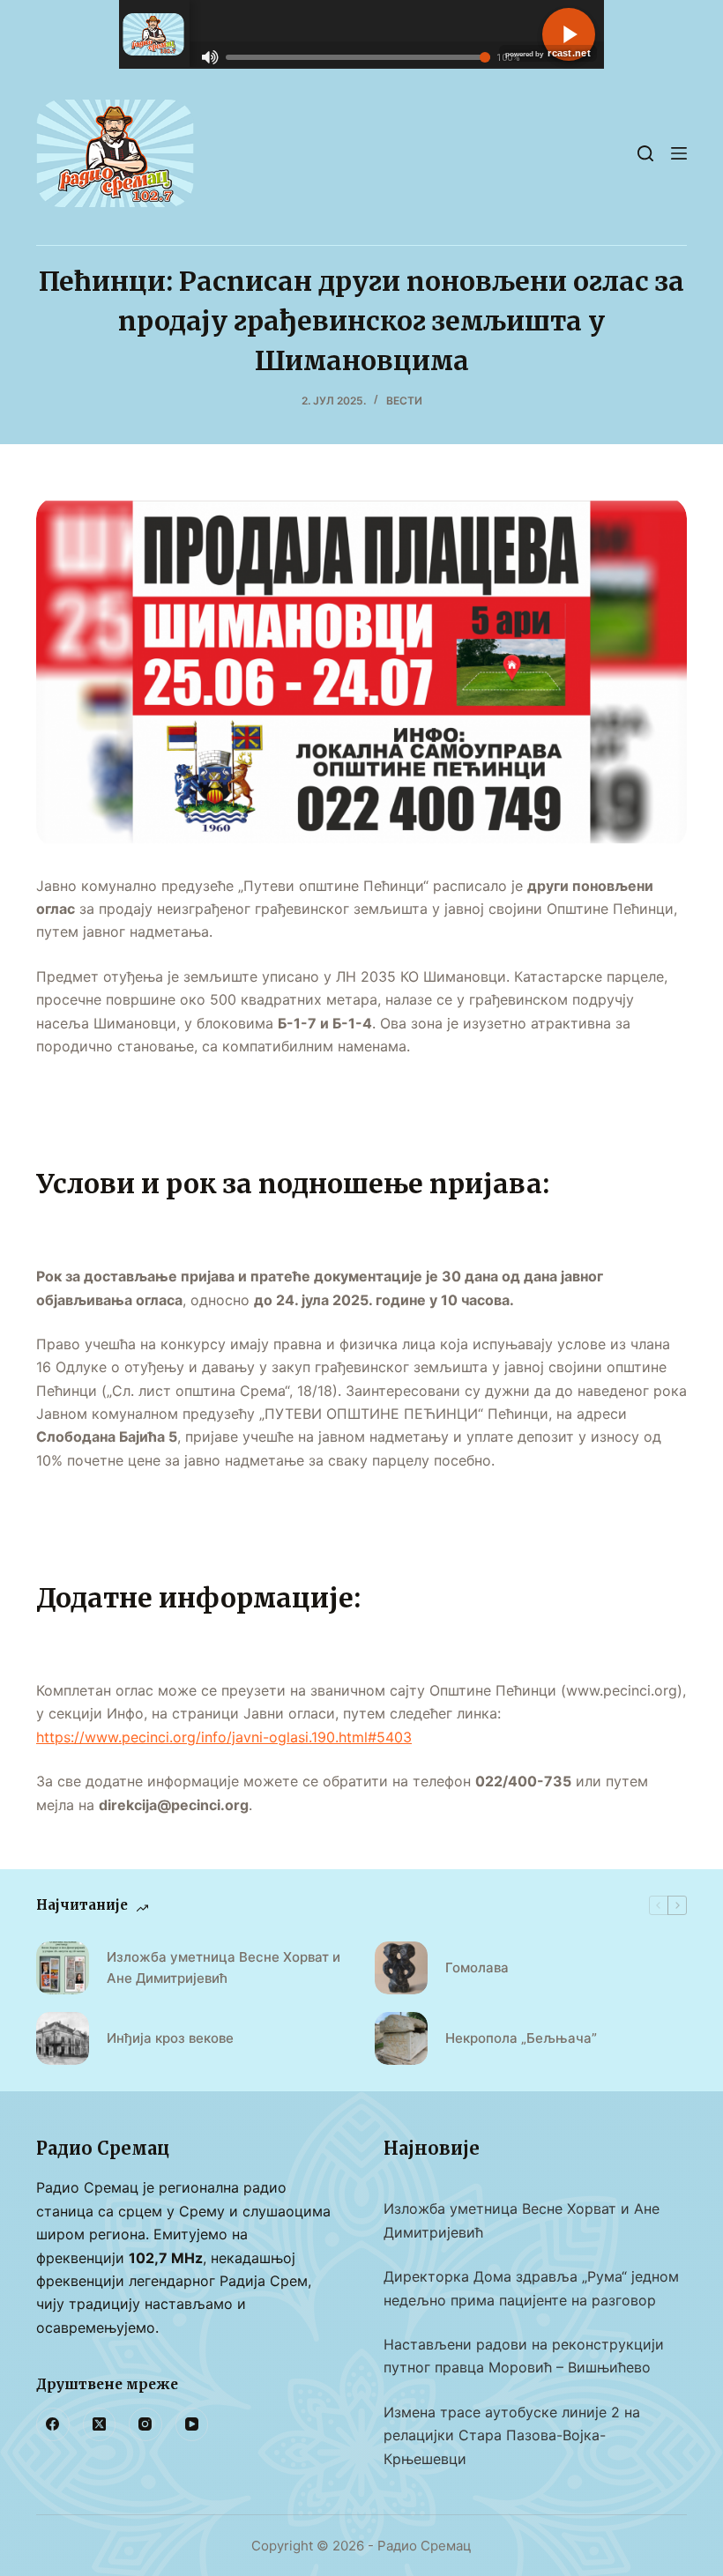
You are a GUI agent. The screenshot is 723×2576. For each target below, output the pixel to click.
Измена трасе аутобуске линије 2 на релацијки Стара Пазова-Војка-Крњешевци (512, 2435)
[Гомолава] (401, 1968)
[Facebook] (53, 2424)
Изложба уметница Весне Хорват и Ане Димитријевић (224, 1968)
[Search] (645, 153)
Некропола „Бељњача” (521, 2038)
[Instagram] (145, 2424)
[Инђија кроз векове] (63, 2038)
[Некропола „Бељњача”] (401, 2038)
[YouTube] (192, 2424)
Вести (404, 401)
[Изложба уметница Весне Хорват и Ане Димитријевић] (63, 1968)
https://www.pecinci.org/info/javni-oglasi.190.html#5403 (224, 1737)
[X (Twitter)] (100, 2424)
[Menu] (679, 153)
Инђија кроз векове (170, 2038)
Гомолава (477, 1967)
